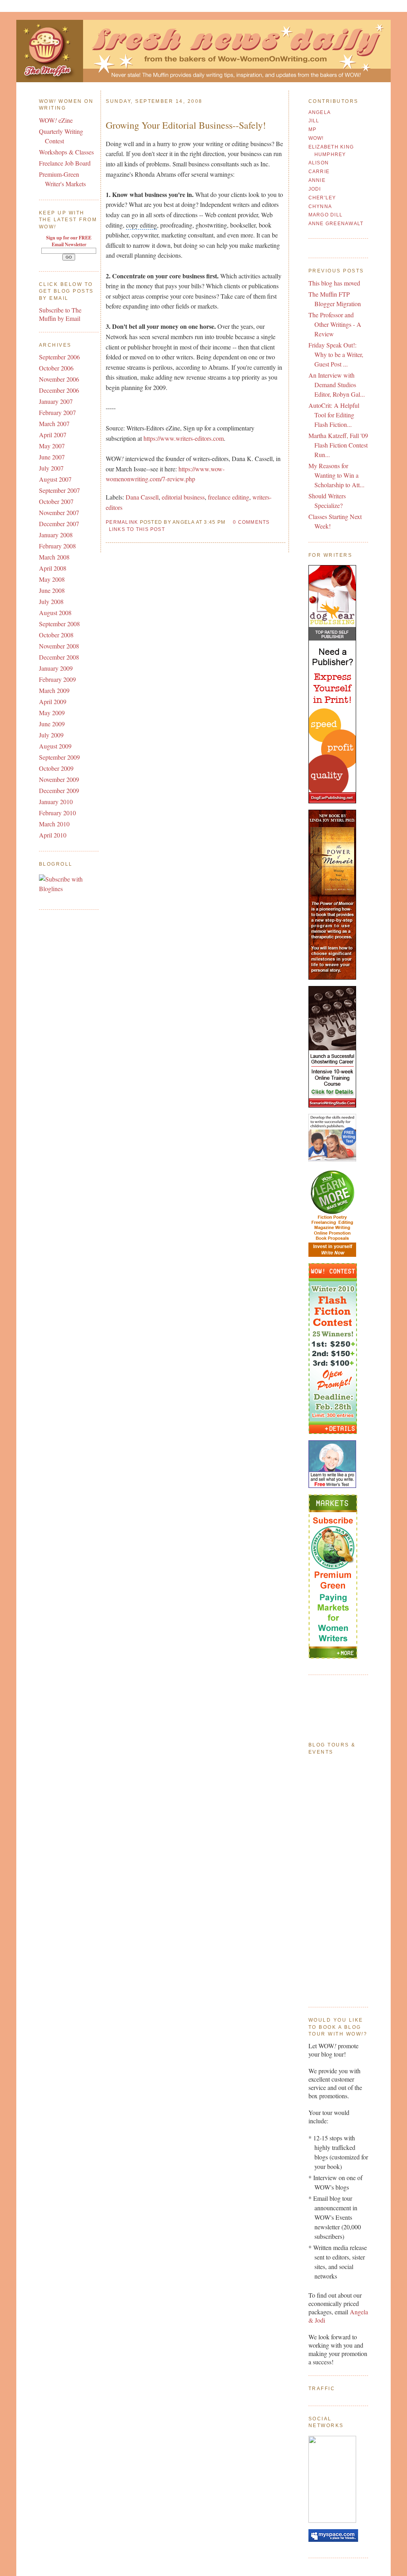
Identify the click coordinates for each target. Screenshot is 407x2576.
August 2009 (55, 746)
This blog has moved (334, 283)
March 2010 (54, 824)
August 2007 (55, 479)
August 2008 (55, 613)
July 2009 (51, 735)
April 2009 (53, 701)
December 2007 (59, 524)
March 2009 (54, 690)
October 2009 (56, 768)
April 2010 (53, 835)
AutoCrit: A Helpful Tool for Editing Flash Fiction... (334, 415)
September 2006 (59, 357)
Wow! (316, 138)
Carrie (319, 172)
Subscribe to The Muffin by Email (60, 314)
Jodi (315, 189)
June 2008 (52, 590)
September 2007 (59, 490)
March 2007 (54, 424)
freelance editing (229, 497)
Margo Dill (326, 215)
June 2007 (52, 457)
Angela (320, 112)
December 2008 (59, 657)
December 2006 (59, 390)
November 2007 (59, 512)
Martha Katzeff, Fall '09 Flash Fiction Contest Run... (338, 445)
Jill (314, 121)
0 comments (251, 522)
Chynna (320, 206)
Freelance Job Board (65, 163)
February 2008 (57, 546)
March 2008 (54, 557)
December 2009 (59, 790)
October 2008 (56, 635)
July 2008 (51, 601)
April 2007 (53, 435)
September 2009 (59, 757)
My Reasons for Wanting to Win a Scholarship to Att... (336, 475)
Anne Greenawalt (336, 224)
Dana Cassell (142, 497)
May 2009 (52, 713)
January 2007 (56, 401)
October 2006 (56, 368)
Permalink (122, 522)
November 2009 (59, 779)
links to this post (137, 529)
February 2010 (57, 813)
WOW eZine (56, 120)
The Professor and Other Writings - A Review (335, 324)
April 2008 (53, 568)
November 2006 (59, 379)
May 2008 (52, 579)
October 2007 (56, 501)
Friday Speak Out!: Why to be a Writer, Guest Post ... (336, 354)
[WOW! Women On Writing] (332, 2520)
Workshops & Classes (66, 152)
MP (313, 129)
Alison (319, 163)
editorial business (183, 497)
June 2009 (52, 724)
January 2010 (56, 802)
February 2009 (57, 679)
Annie (317, 180)
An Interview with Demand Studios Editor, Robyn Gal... (337, 385)
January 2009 (56, 668)
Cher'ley (322, 198)
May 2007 (52, 446)
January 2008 (56, 535)
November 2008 (59, 646)
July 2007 (51, 468)
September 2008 (59, 624)
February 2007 (57, 412)
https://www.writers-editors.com (184, 438)
